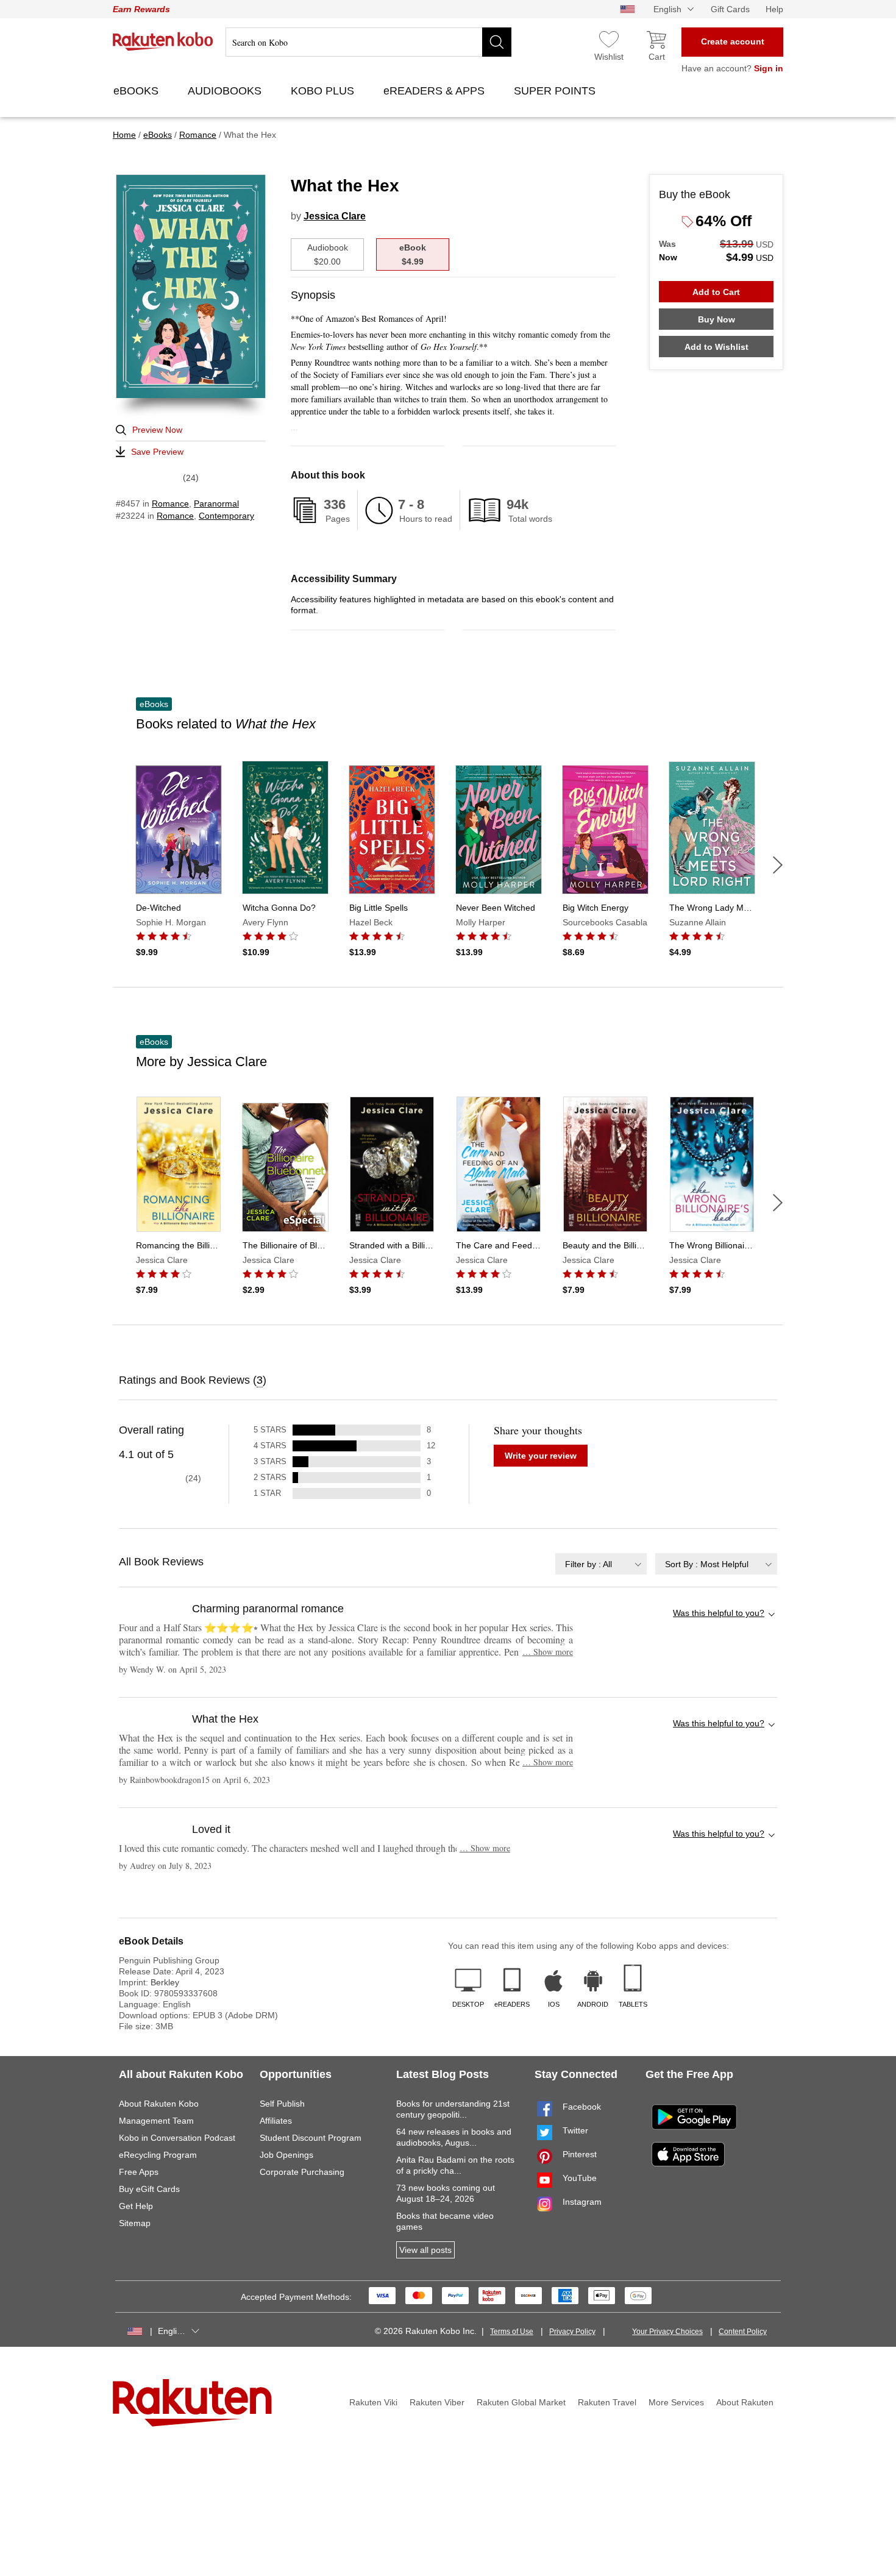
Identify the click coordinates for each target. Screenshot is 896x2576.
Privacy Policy (572, 2332)
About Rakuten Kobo (159, 2104)
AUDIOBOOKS (226, 91)
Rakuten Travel (607, 2402)
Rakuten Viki (373, 2402)
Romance (170, 503)
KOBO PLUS (324, 91)
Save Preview (157, 452)
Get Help (136, 2206)
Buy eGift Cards (149, 2189)
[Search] (497, 42)
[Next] (778, 865)
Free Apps (139, 2172)
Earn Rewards (141, 9)
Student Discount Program (311, 2138)
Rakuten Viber (437, 2402)
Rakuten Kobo (163, 41)
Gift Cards (730, 9)
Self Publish (282, 2104)
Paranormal (216, 503)
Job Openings (286, 2155)
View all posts (425, 2250)
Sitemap (135, 2223)
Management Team (156, 2121)
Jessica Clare (335, 216)
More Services (676, 2402)
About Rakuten (745, 2402)
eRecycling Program (158, 2155)
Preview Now (157, 430)
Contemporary (226, 516)
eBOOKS (137, 91)
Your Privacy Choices (667, 2332)
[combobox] (601, 1564)
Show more (548, 1652)
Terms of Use (512, 2332)
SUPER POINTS (556, 91)
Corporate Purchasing (302, 2172)
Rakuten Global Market (521, 2402)
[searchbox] (368, 42)
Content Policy (743, 2332)
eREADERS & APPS (436, 91)
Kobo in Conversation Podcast (177, 2138)
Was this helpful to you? (719, 1613)
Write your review (541, 1456)
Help (774, 9)
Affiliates (276, 2121)
